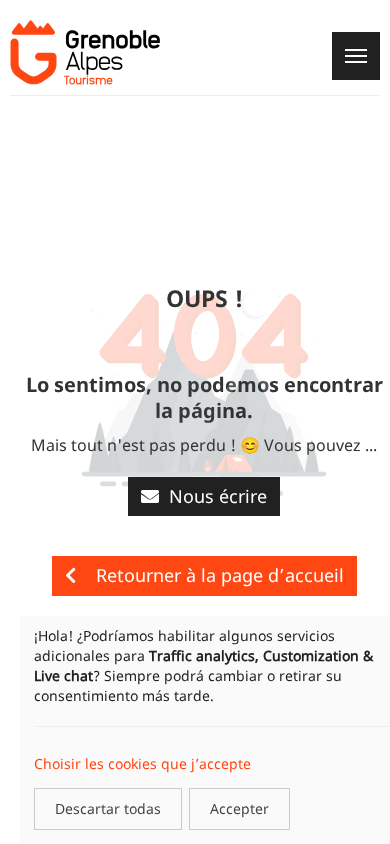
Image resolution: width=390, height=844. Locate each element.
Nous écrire (218, 496)
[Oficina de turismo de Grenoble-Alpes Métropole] (85, 52)
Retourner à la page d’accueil (220, 575)
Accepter (239, 808)
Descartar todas (108, 808)
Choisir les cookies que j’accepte (142, 763)
